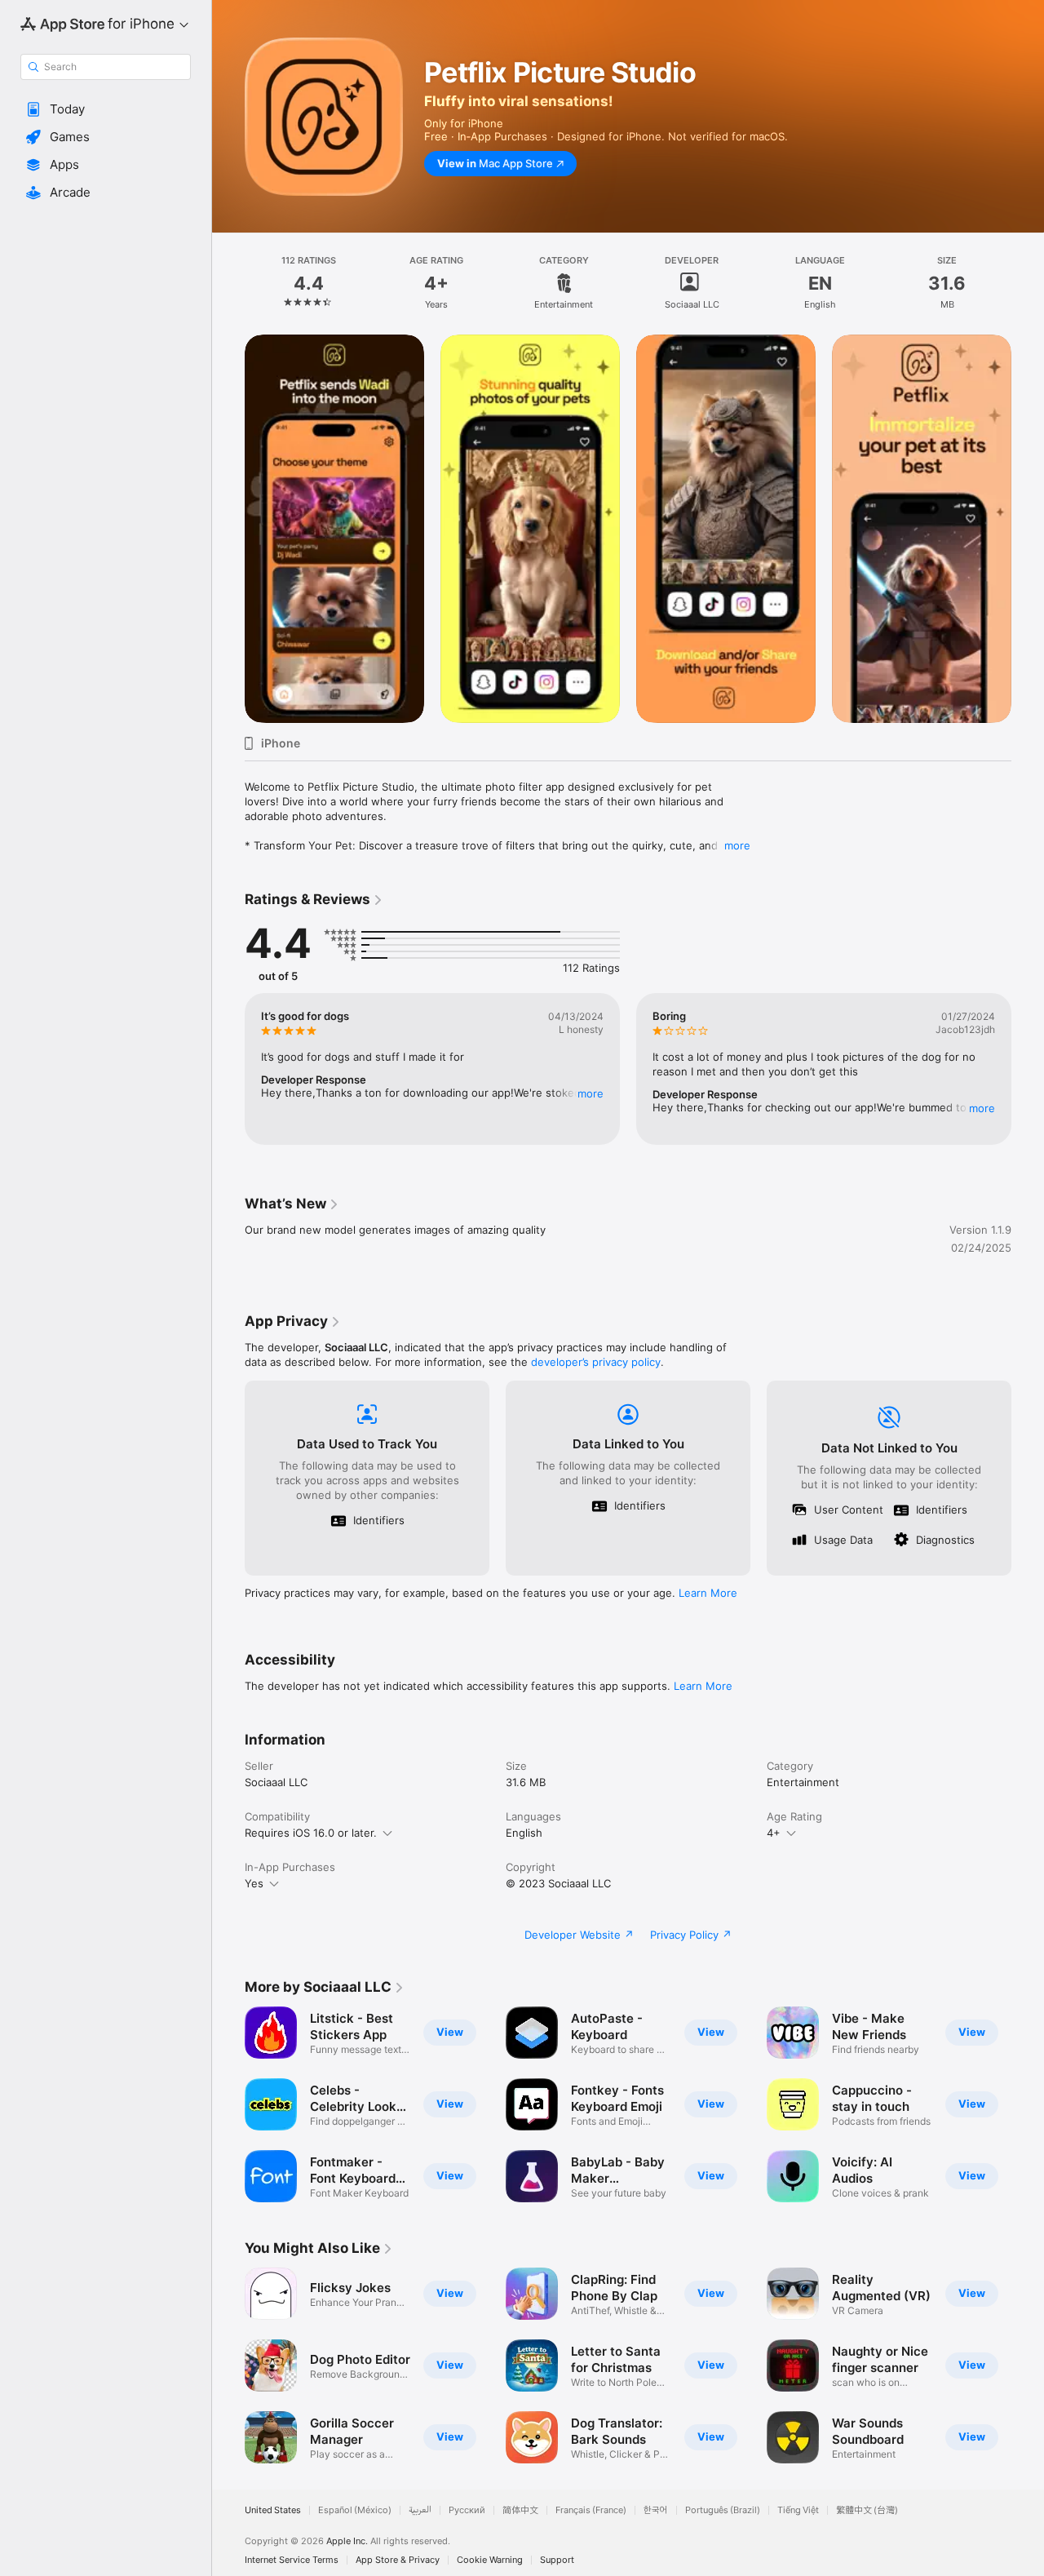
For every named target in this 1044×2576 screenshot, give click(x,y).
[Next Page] (1028, 1069)
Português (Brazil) (723, 2510)
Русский (467, 2510)
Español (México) (355, 2510)
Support (557, 2560)
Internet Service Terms (292, 2560)
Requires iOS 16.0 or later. (311, 1833)
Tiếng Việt (798, 2510)
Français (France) (591, 2510)
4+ (774, 1833)
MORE (591, 1093)
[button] (106, 109)
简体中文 (520, 2510)
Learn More (708, 1593)
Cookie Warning (490, 2560)
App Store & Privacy (398, 2560)
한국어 (656, 2510)
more (737, 845)
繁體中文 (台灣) (867, 2510)
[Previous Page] (228, 1069)
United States (273, 2510)
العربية (420, 2510)
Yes (254, 1883)
